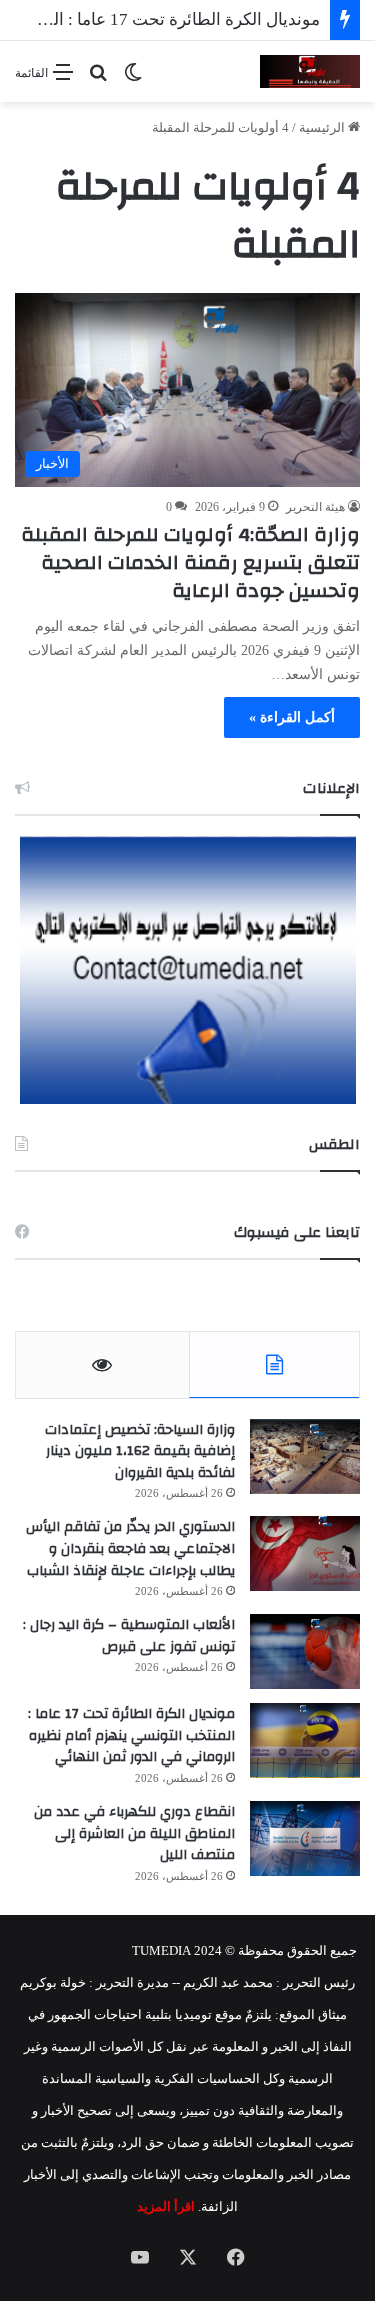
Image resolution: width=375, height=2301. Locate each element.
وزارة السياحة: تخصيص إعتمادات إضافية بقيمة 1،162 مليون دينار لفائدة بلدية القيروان (140, 1451)
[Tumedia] (310, 71)
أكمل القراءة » (292, 717)
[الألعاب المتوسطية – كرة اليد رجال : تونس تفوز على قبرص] (305, 1651)
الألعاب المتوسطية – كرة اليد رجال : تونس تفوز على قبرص (129, 1636)
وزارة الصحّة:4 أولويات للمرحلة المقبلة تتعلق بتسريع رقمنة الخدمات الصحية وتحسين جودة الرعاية (190, 562)
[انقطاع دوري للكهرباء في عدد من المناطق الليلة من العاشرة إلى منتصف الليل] (305, 1838)
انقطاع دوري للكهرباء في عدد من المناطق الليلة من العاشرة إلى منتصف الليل (134, 1833)
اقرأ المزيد (166, 2206)
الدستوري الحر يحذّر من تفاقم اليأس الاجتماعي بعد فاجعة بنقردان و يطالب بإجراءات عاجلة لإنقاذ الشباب (130, 1548)
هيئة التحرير (315, 507)
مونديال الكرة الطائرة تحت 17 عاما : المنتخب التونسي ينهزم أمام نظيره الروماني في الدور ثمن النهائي (131, 1735)
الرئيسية (323, 127)
